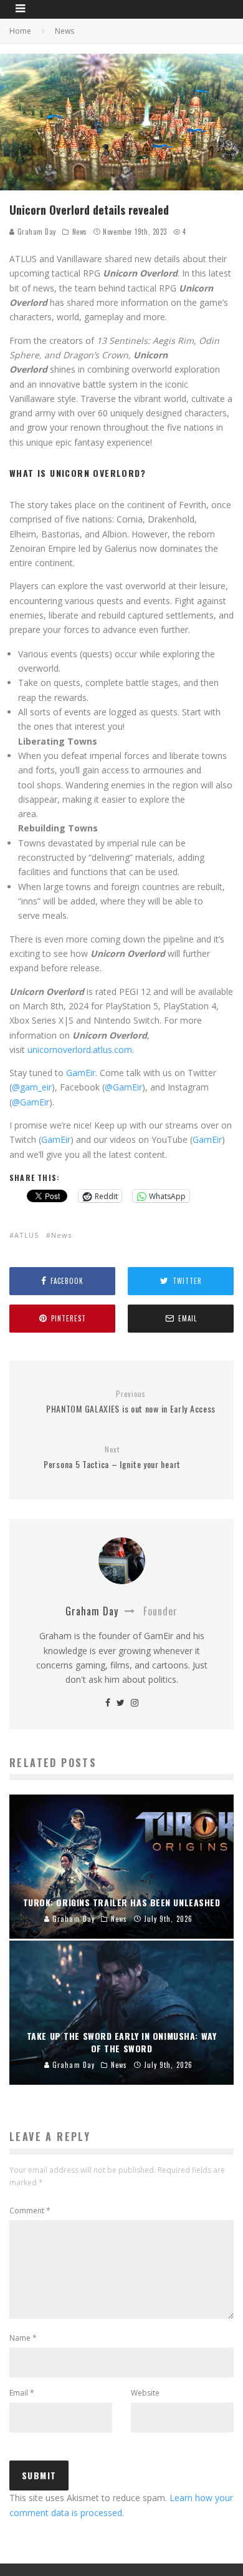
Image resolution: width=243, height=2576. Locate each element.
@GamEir (123, 1087)
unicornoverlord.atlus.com (80, 1050)
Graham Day (36, 232)
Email (22, 2393)
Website (145, 2393)
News (80, 232)
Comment (30, 2211)
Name (23, 2338)
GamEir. (82, 1073)
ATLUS (26, 1235)
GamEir (56, 1139)
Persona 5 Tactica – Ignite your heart (112, 1458)
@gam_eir (32, 1087)
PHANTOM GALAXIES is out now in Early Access (131, 1402)
